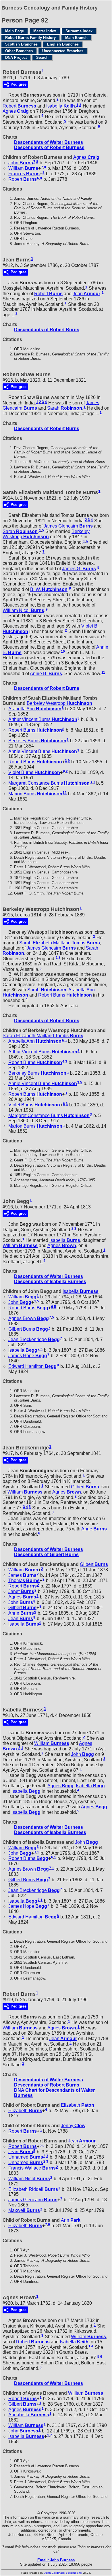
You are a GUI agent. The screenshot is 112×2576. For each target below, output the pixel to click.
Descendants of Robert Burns (47, 330)
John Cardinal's (54, 2573)
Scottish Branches (21, 44)
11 (103, 673)
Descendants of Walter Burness (49, 142)
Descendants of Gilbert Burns (46, 1555)
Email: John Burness (56, 2560)
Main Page (15, 31)
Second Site (74, 2573)
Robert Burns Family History (30, 38)
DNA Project (16, 58)
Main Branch (76, 38)
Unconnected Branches (63, 51)
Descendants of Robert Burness (49, 147)
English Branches (63, 44)
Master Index (45, 31)
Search (42, 58)
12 (65, 793)
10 (63, 651)
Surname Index (79, 31)
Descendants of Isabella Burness (50, 1282)
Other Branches (19, 51)
